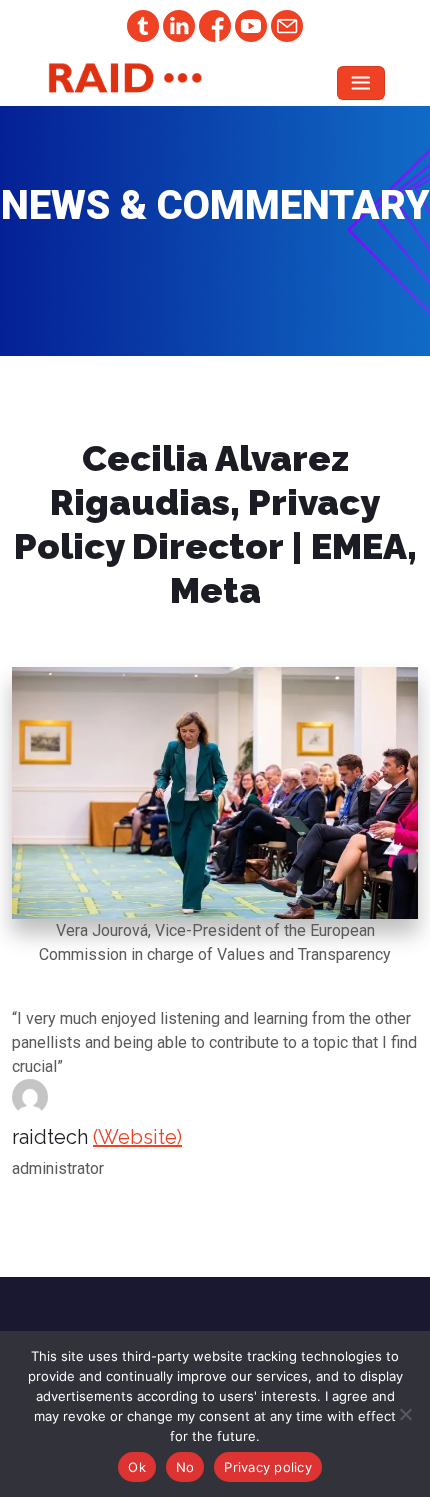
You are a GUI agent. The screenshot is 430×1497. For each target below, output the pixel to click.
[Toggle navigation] (361, 83)
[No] (405, 1414)
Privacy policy (268, 1467)
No (185, 1467)
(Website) (137, 1137)
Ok (137, 1467)
